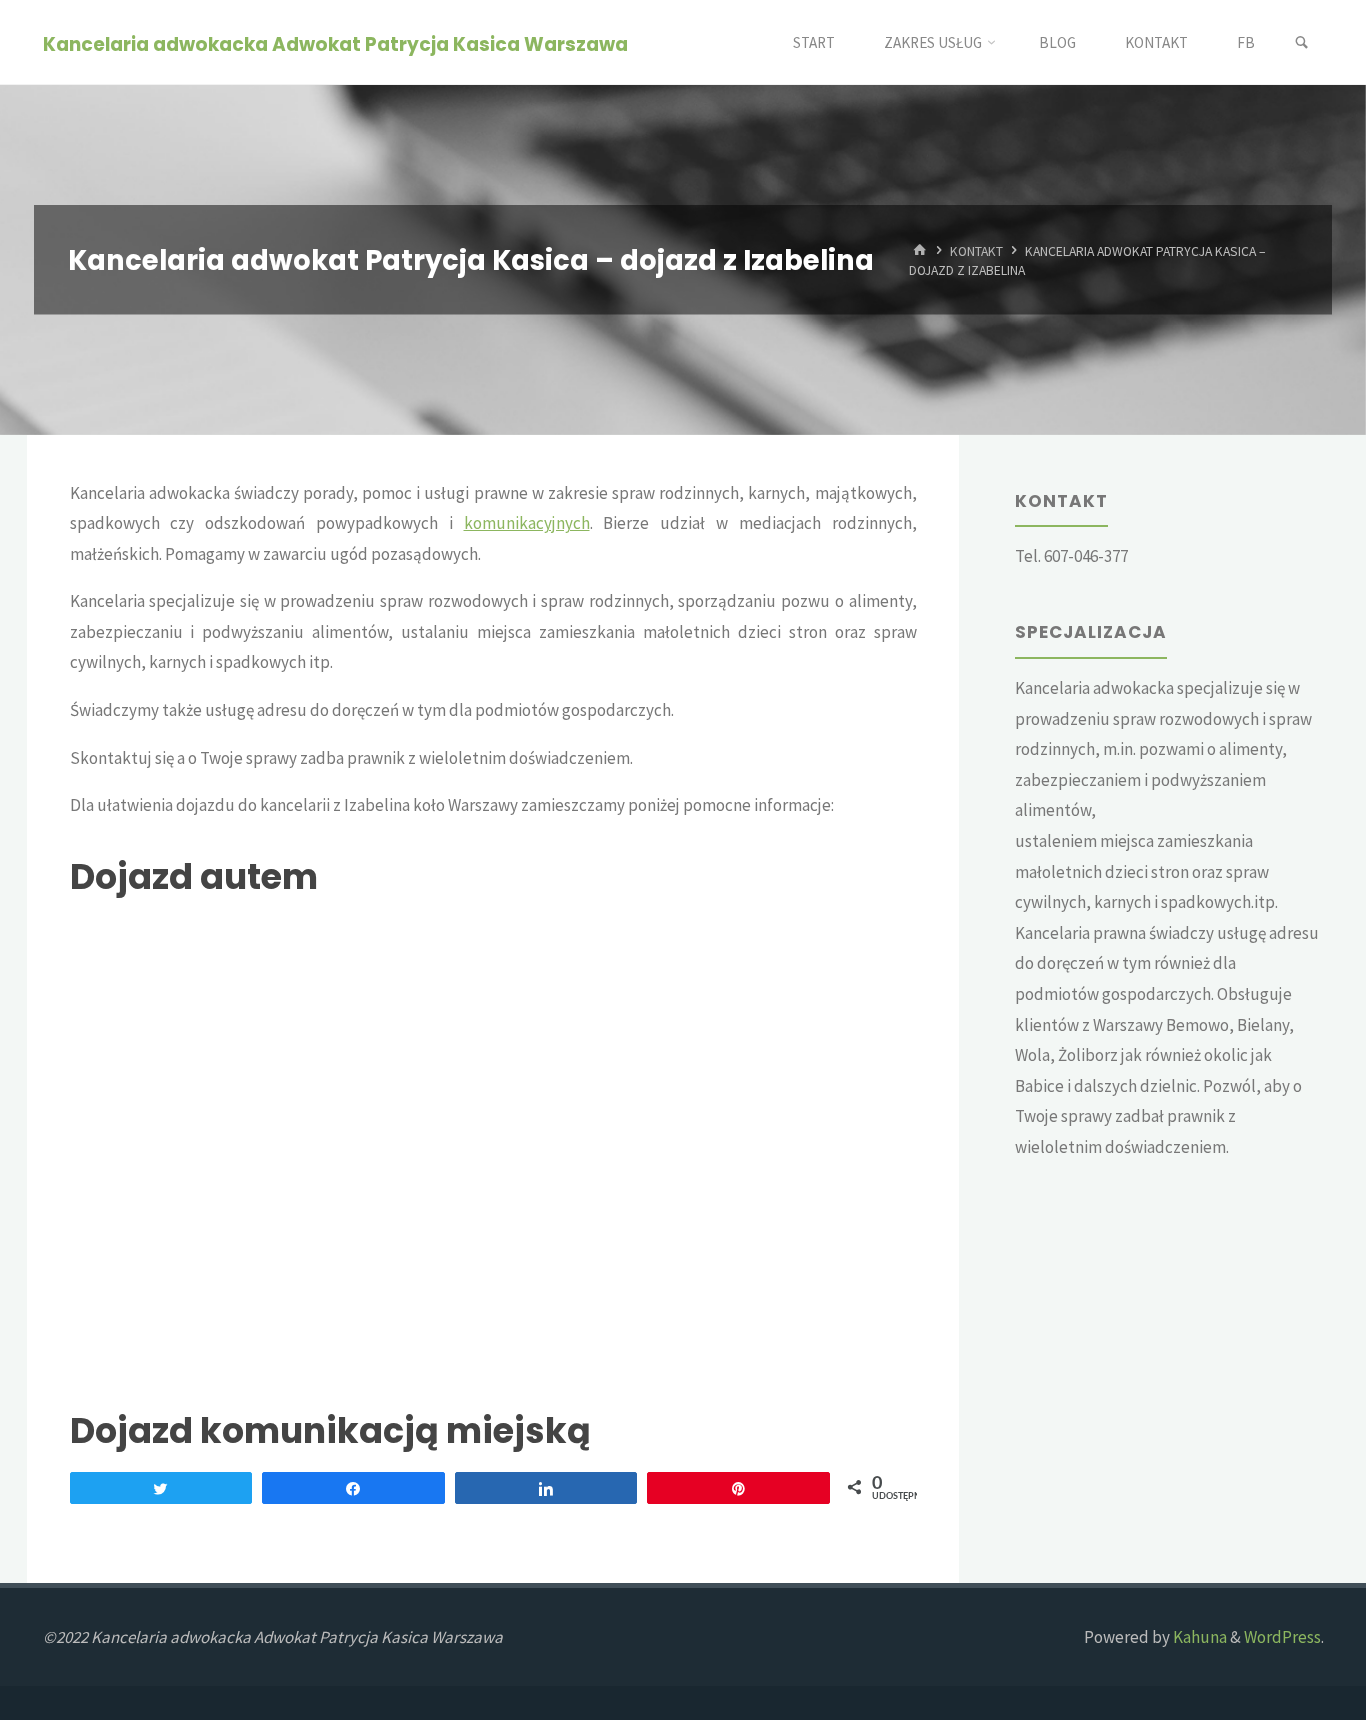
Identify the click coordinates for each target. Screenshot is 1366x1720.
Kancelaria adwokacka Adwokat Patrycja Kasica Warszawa (335, 43)
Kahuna (1198, 1637)
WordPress (1282, 1637)
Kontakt (976, 250)
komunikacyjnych (527, 523)
